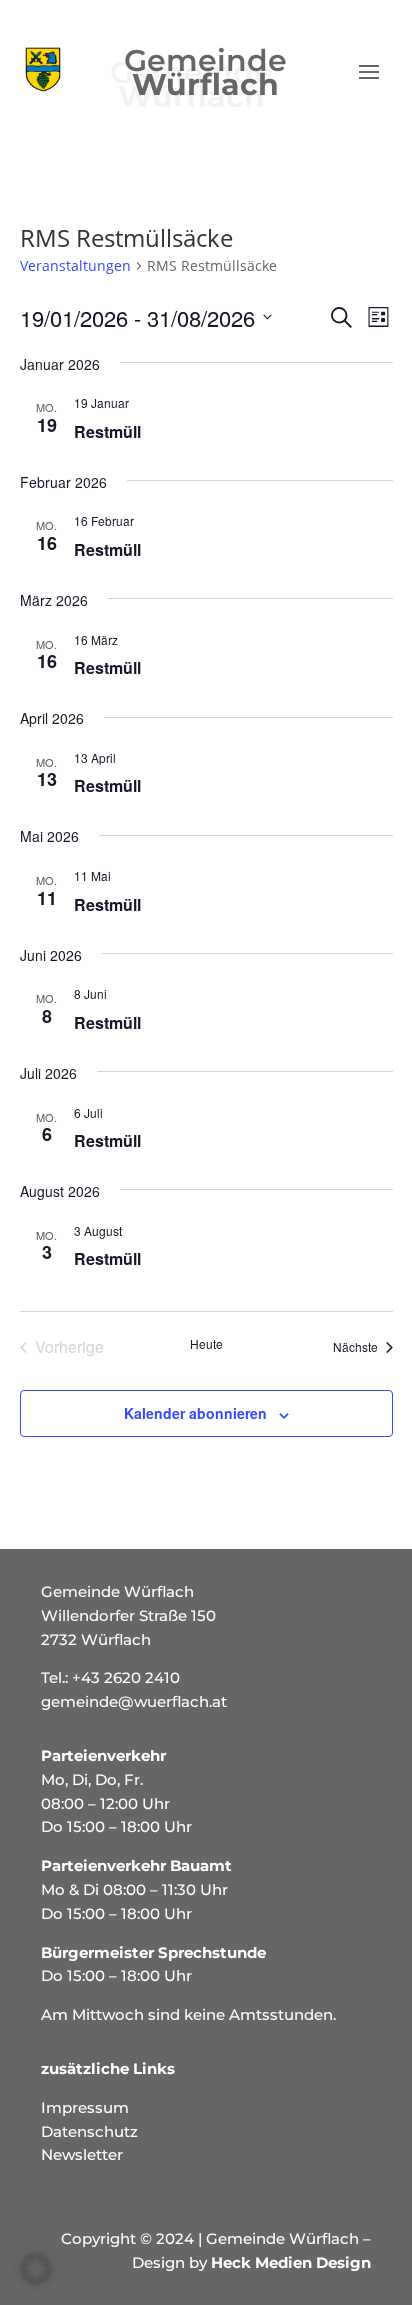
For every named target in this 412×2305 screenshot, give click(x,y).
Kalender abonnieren (195, 1413)
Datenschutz (89, 2131)
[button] (36, 2269)
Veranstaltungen (75, 265)
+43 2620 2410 (126, 1677)
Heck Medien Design (291, 2262)
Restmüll (107, 431)
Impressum (85, 2107)
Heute (206, 1344)
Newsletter (82, 2154)
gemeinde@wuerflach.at (134, 1701)
